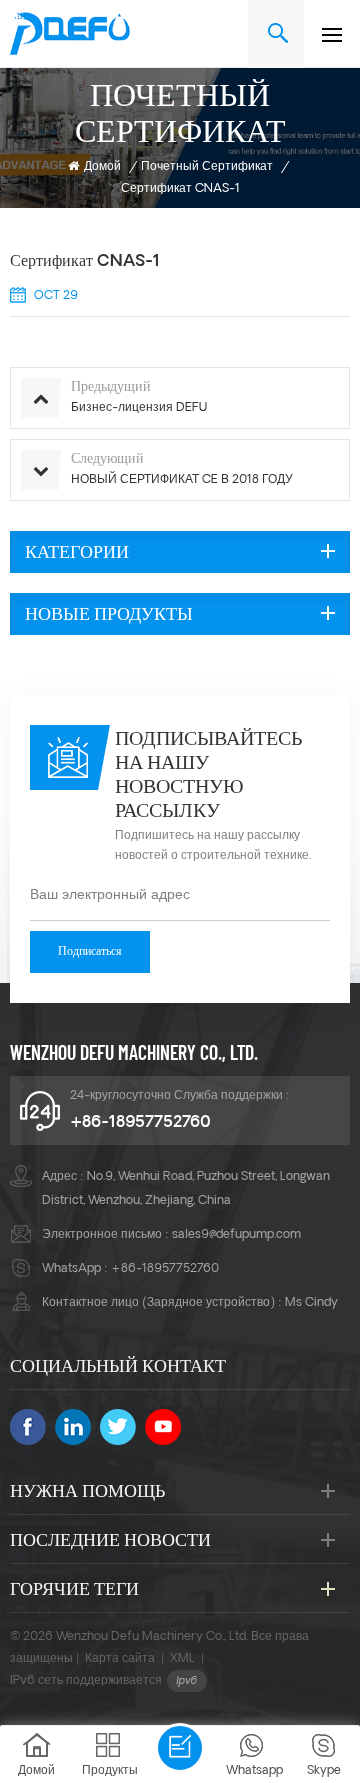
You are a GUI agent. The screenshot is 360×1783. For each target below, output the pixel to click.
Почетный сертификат (207, 167)
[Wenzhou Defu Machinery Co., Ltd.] (70, 33)
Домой (102, 167)
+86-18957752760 (140, 1123)
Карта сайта (120, 1659)
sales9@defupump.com (236, 1235)
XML (182, 1659)
